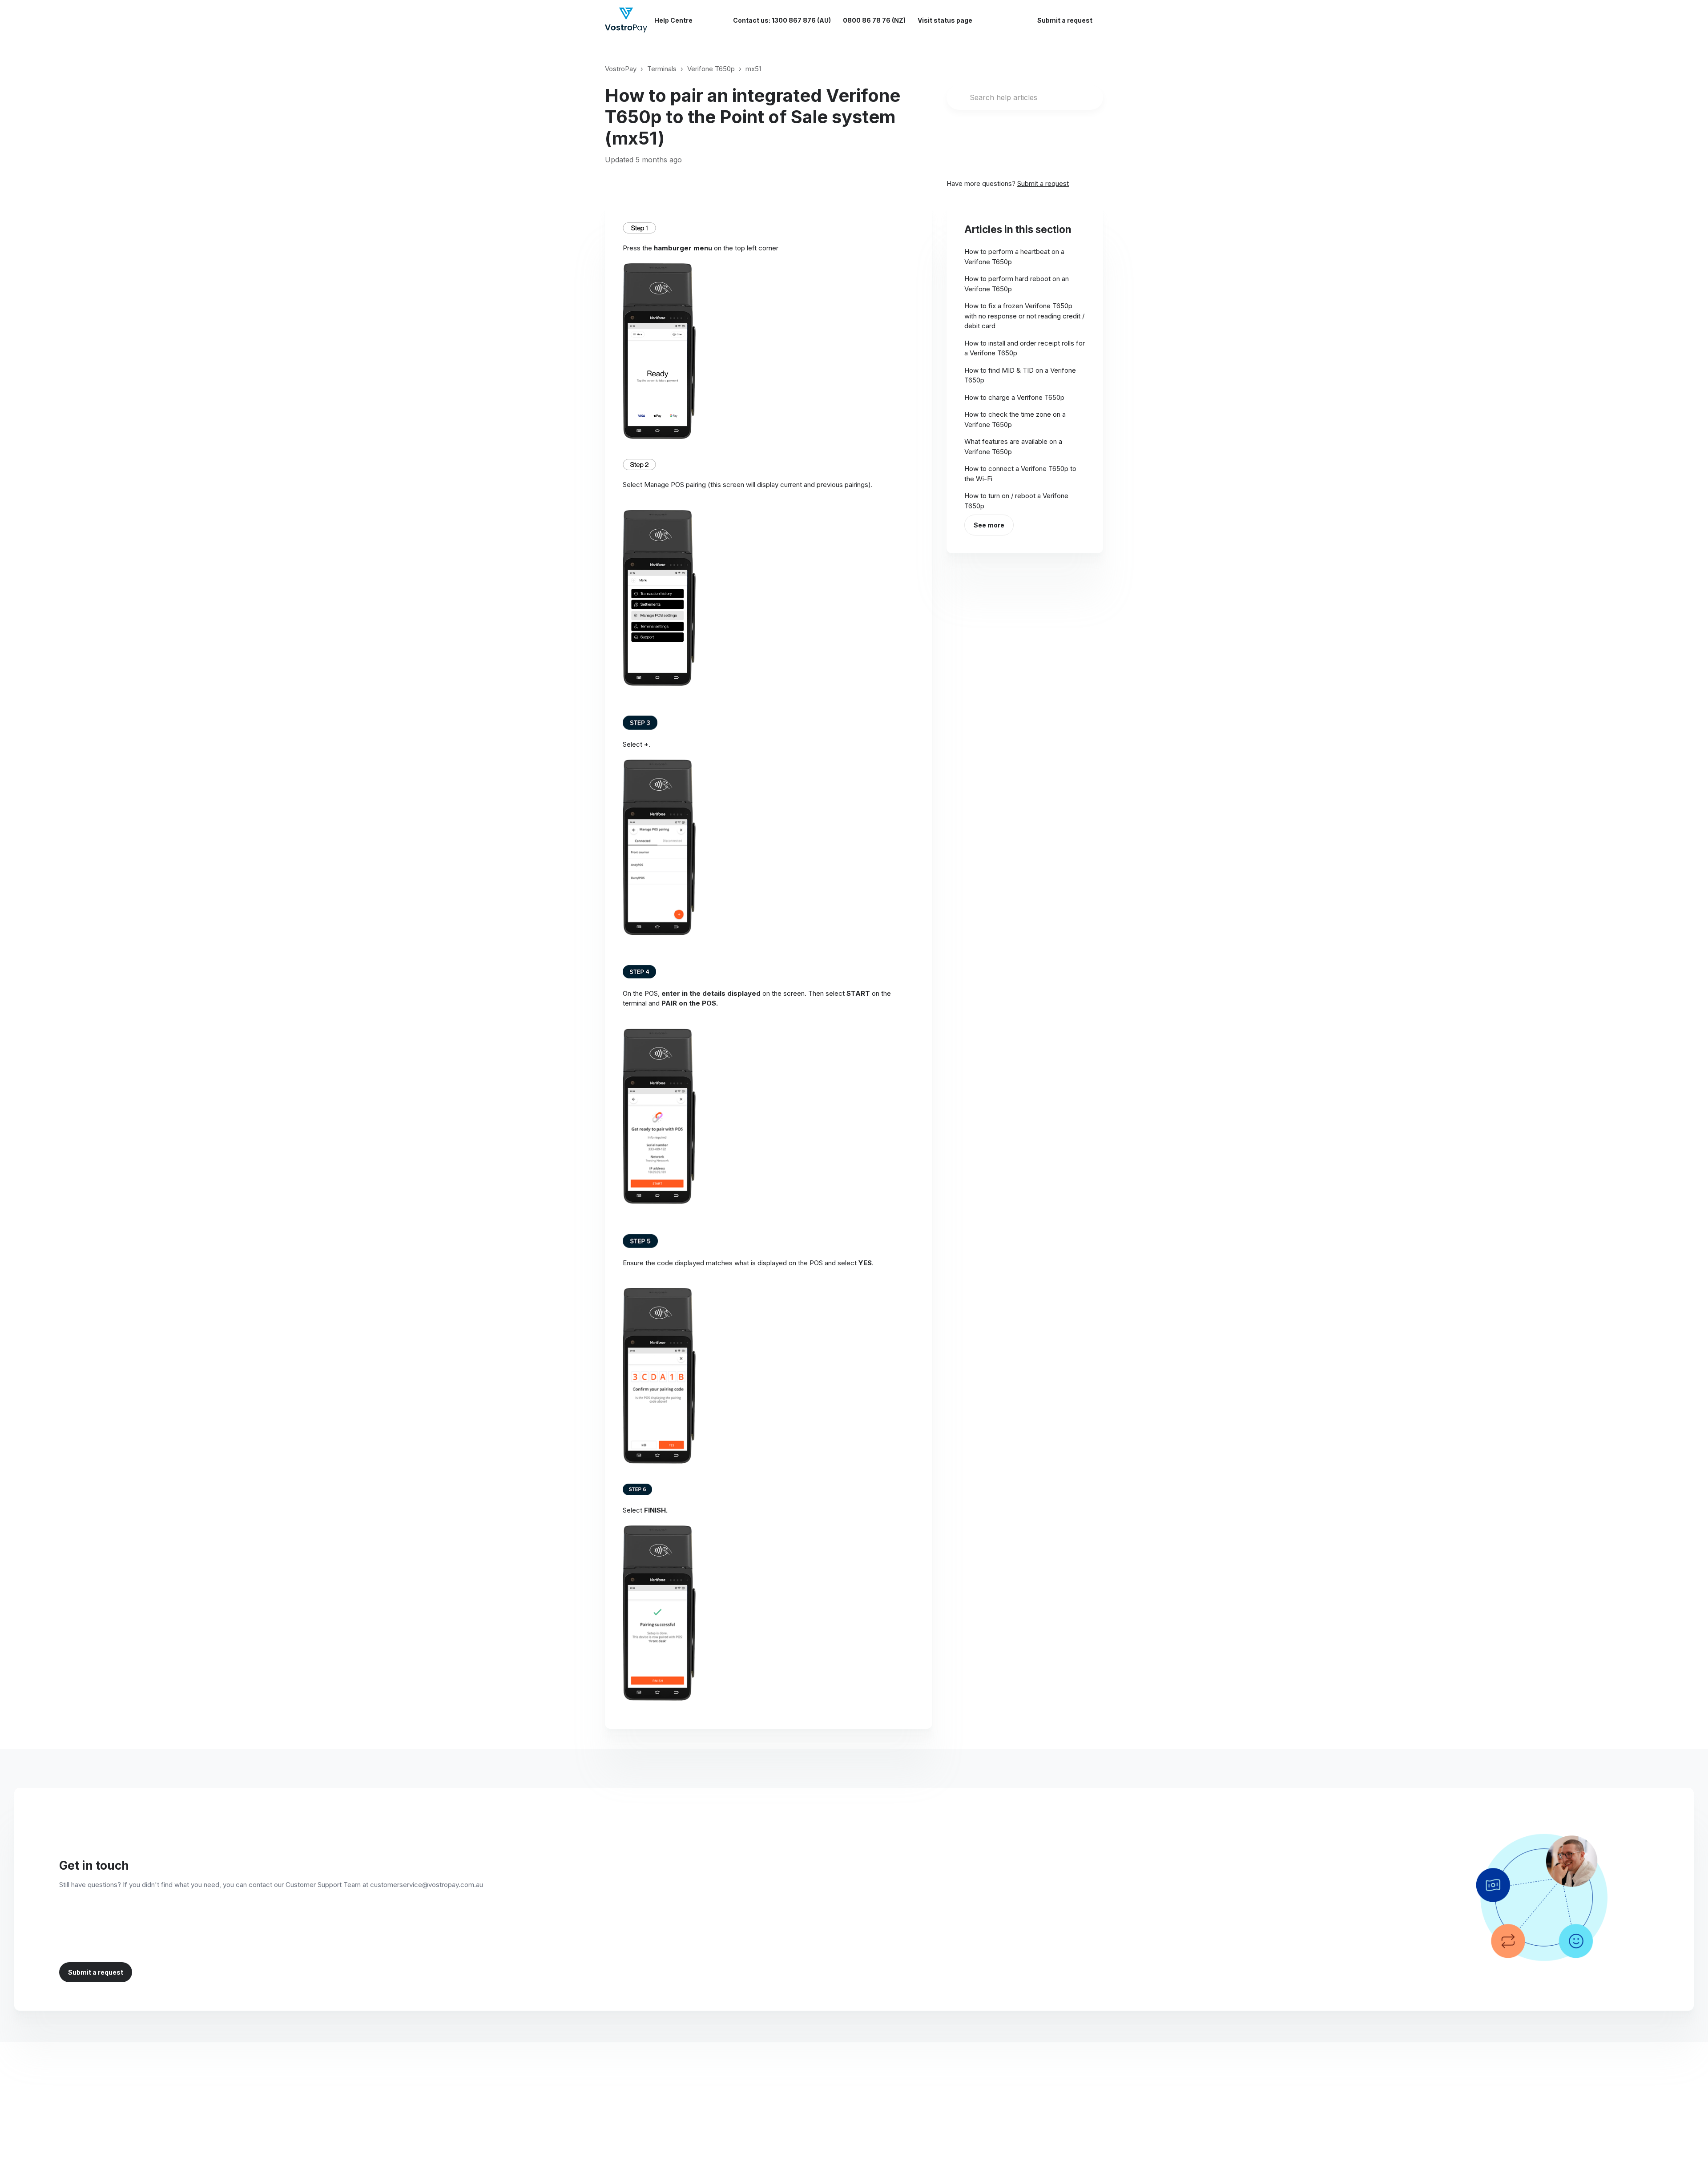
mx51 (753, 69)
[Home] (626, 20)
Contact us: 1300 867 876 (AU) (782, 20)
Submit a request (1065, 20)
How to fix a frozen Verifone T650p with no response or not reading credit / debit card (1024, 316)
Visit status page (945, 20)
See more (989, 525)
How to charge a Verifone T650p (1014, 397)
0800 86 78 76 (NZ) (874, 20)
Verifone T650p (711, 69)
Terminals (662, 69)
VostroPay (621, 69)
